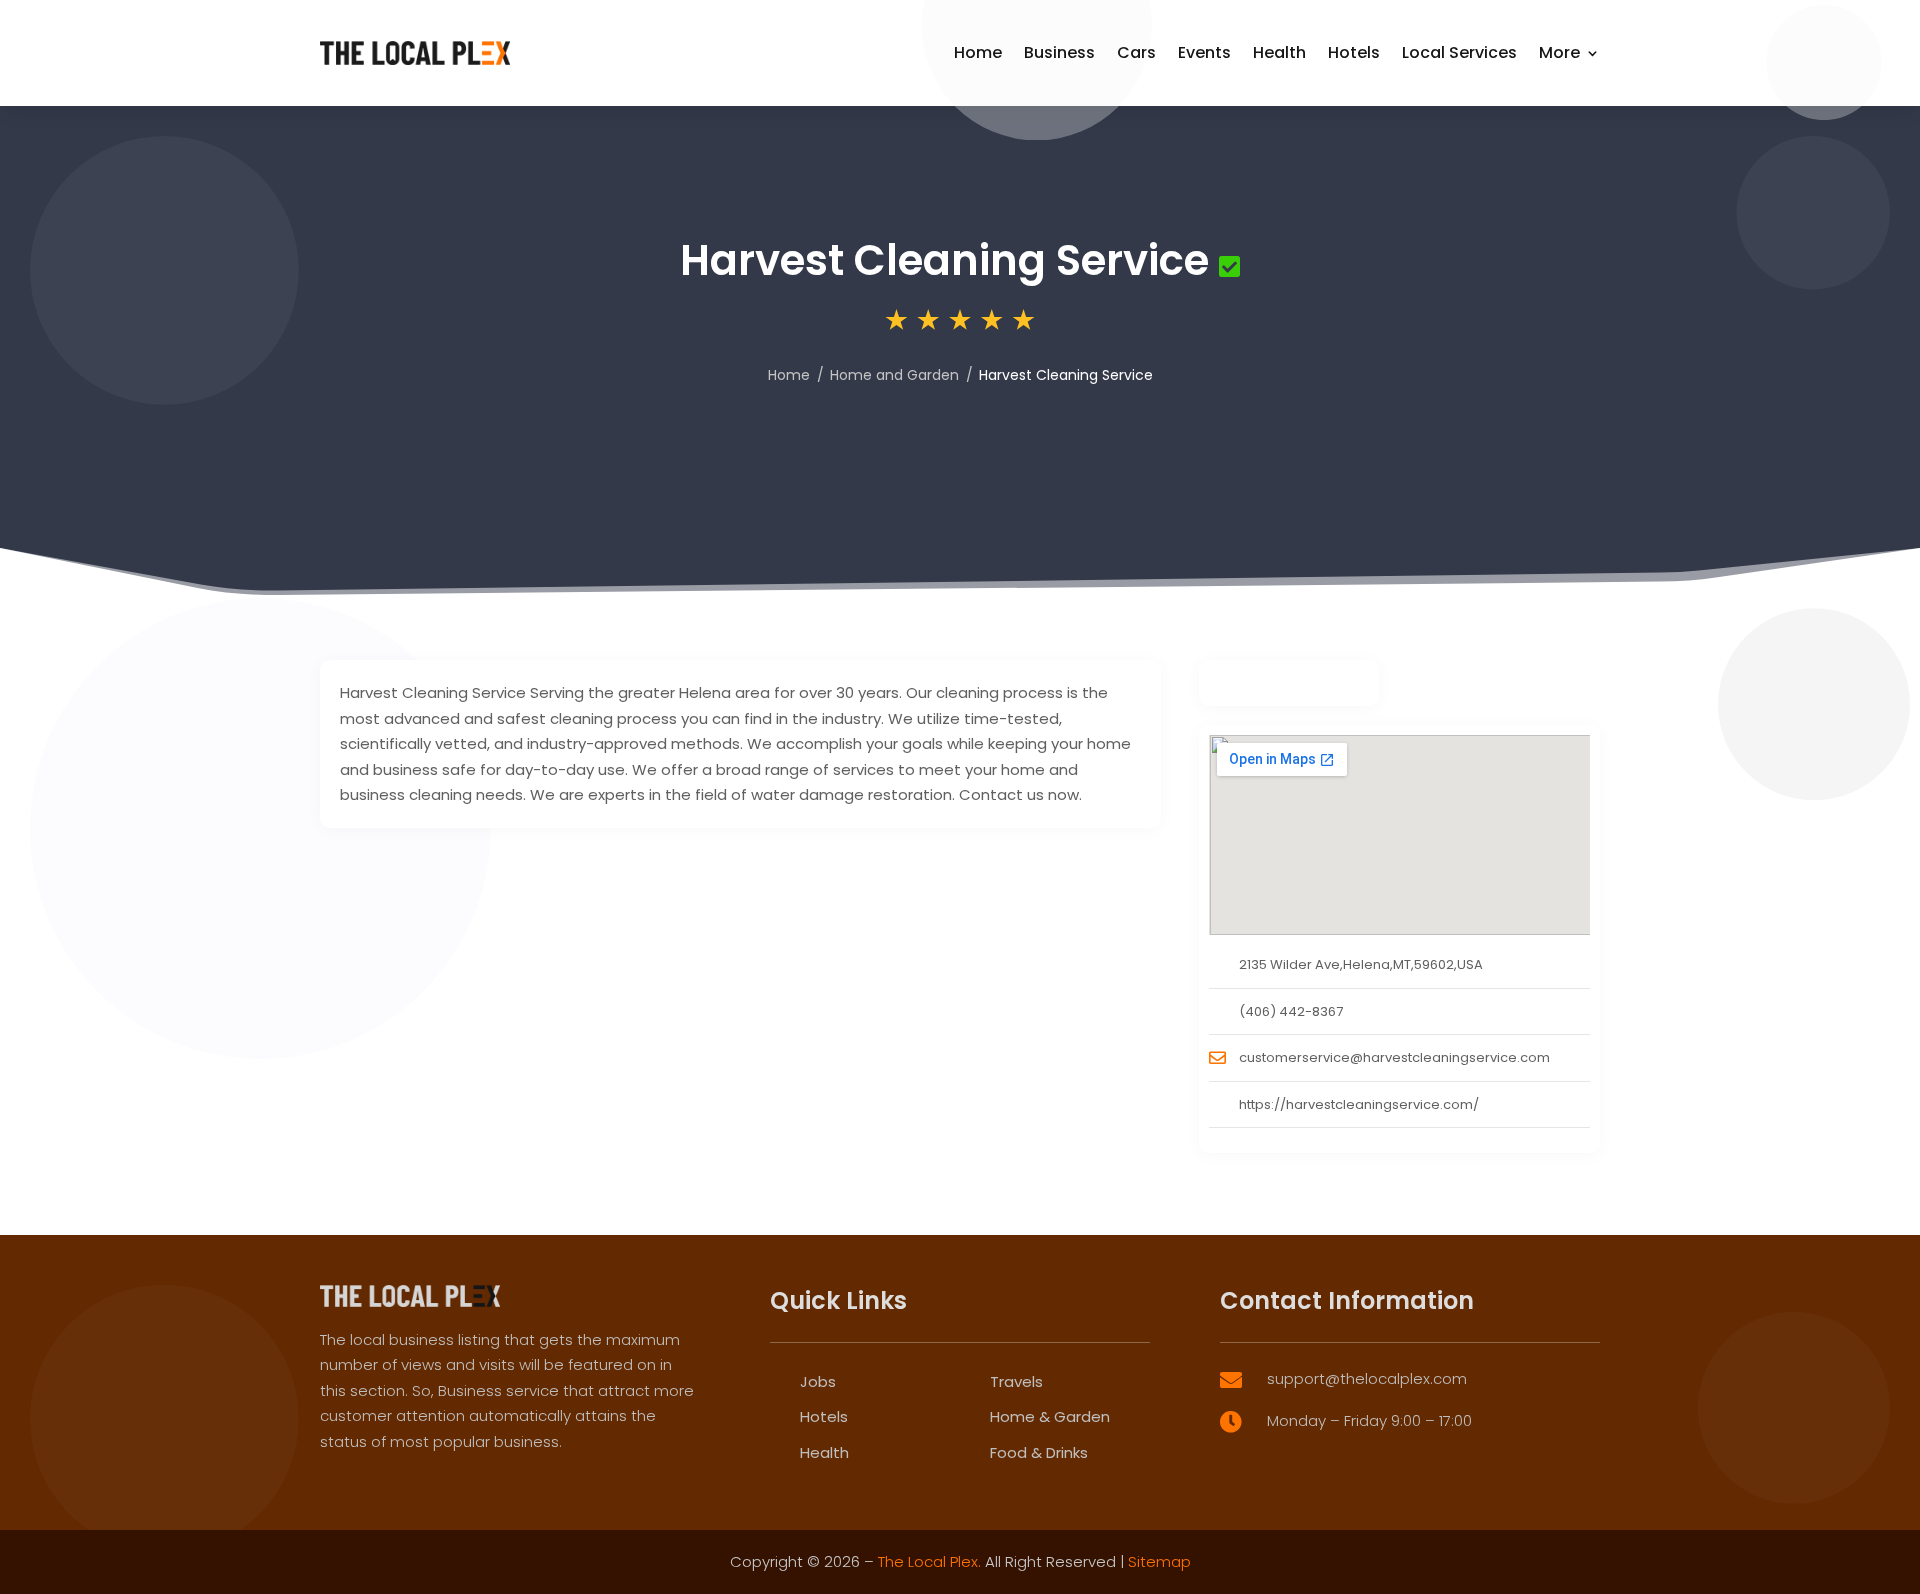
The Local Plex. (929, 1561)
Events (1204, 52)
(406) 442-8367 (1291, 1011)
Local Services (1459, 52)
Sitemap (1159, 1561)
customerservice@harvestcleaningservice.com (1394, 1057)
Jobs (818, 1381)
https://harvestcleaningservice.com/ (1359, 1104)
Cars (1136, 52)
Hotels (1354, 52)
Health (1279, 52)
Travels (1016, 1381)
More (1559, 52)
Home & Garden (1050, 1416)
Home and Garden (894, 375)
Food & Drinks (1039, 1452)
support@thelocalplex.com (1367, 1378)
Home (978, 52)
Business (1059, 52)
